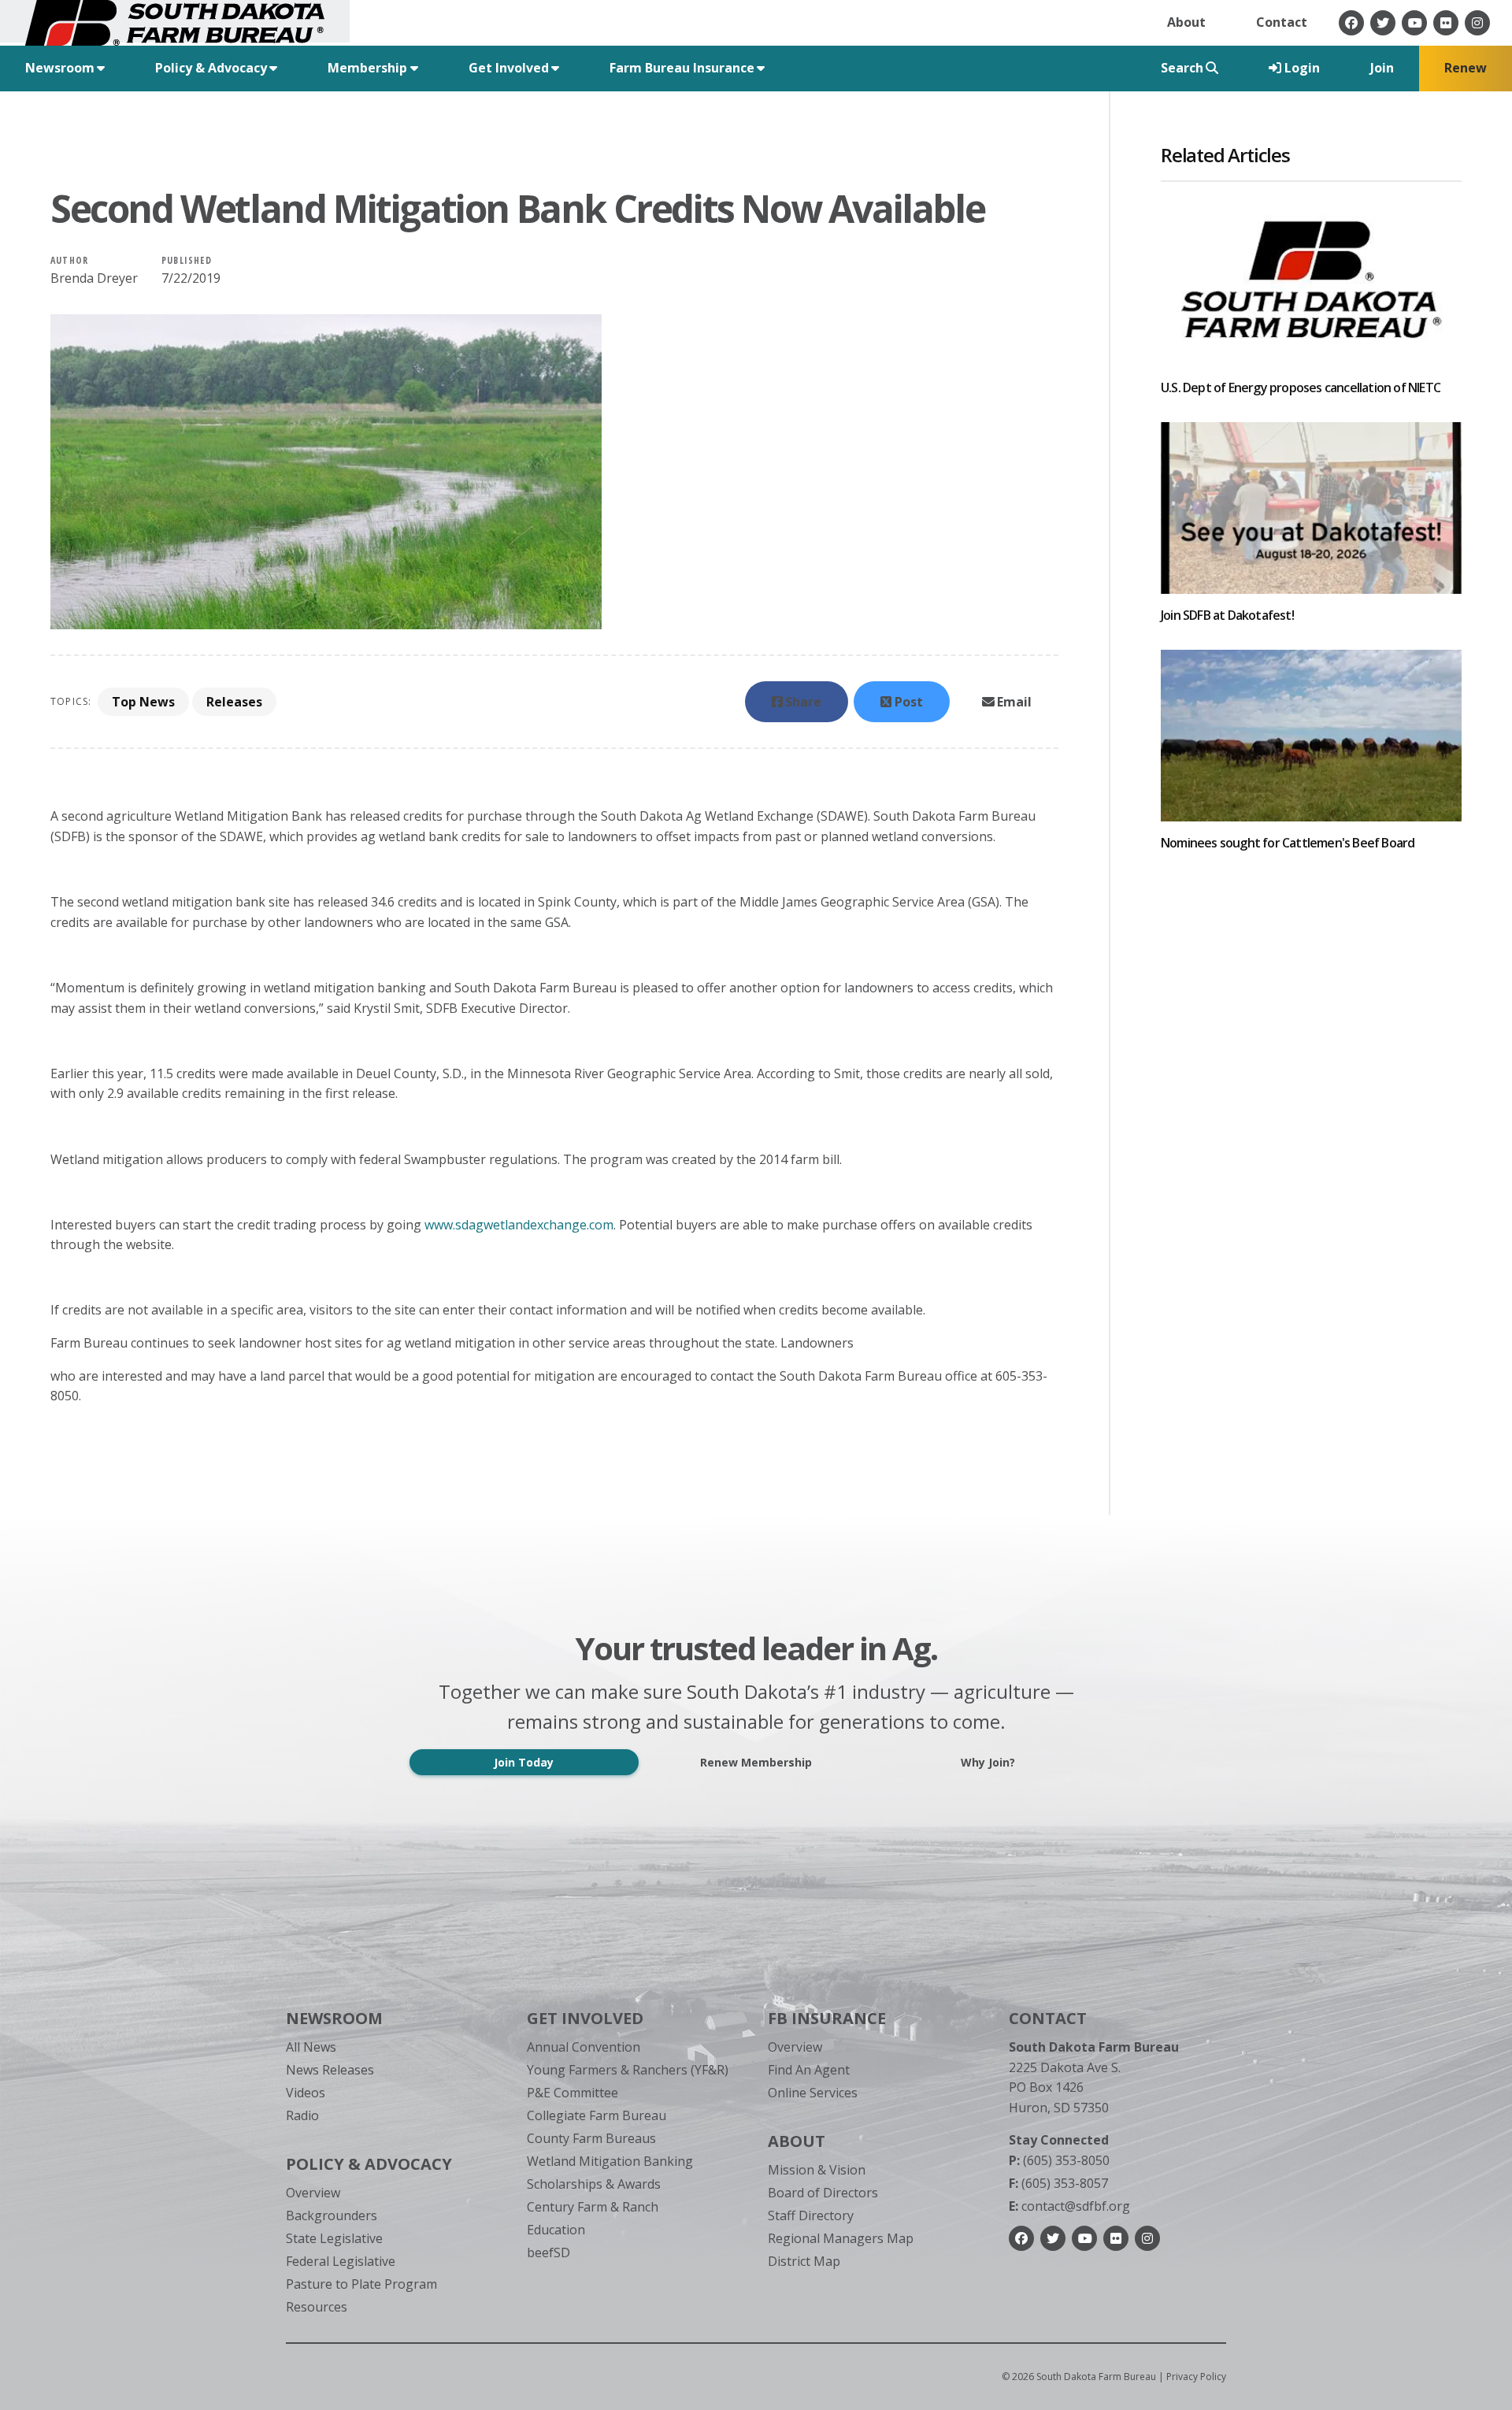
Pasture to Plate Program (361, 2284)
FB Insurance (827, 2018)
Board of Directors (823, 2193)
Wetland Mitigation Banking (610, 2161)
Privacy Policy (1196, 2377)
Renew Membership (756, 1762)
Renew (1466, 68)
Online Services (813, 2093)
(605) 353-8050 (1059, 2160)
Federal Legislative (341, 2261)
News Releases (330, 2070)
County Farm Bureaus (591, 2138)
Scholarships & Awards (594, 2184)
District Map (804, 2261)
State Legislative (334, 2238)
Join (1382, 68)
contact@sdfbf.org (1069, 2206)
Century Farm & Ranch (593, 2207)
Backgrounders (332, 2215)
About (1186, 22)
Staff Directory (811, 2215)
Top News (143, 702)
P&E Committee (573, 2093)
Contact (1282, 22)
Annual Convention (584, 2047)
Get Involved (585, 2018)
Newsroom (334, 2018)
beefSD (548, 2252)
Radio (302, 2115)
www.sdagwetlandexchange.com (519, 1225)
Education (556, 2230)
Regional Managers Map (841, 2238)
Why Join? (988, 1762)
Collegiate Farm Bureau (597, 2115)
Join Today (524, 1762)
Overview (313, 2193)
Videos (306, 2093)
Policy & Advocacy (369, 2164)
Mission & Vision (817, 2170)
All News (311, 2047)
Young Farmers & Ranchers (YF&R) (628, 2070)
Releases (234, 702)
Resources (317, 2307)
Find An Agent (809, 2070)
